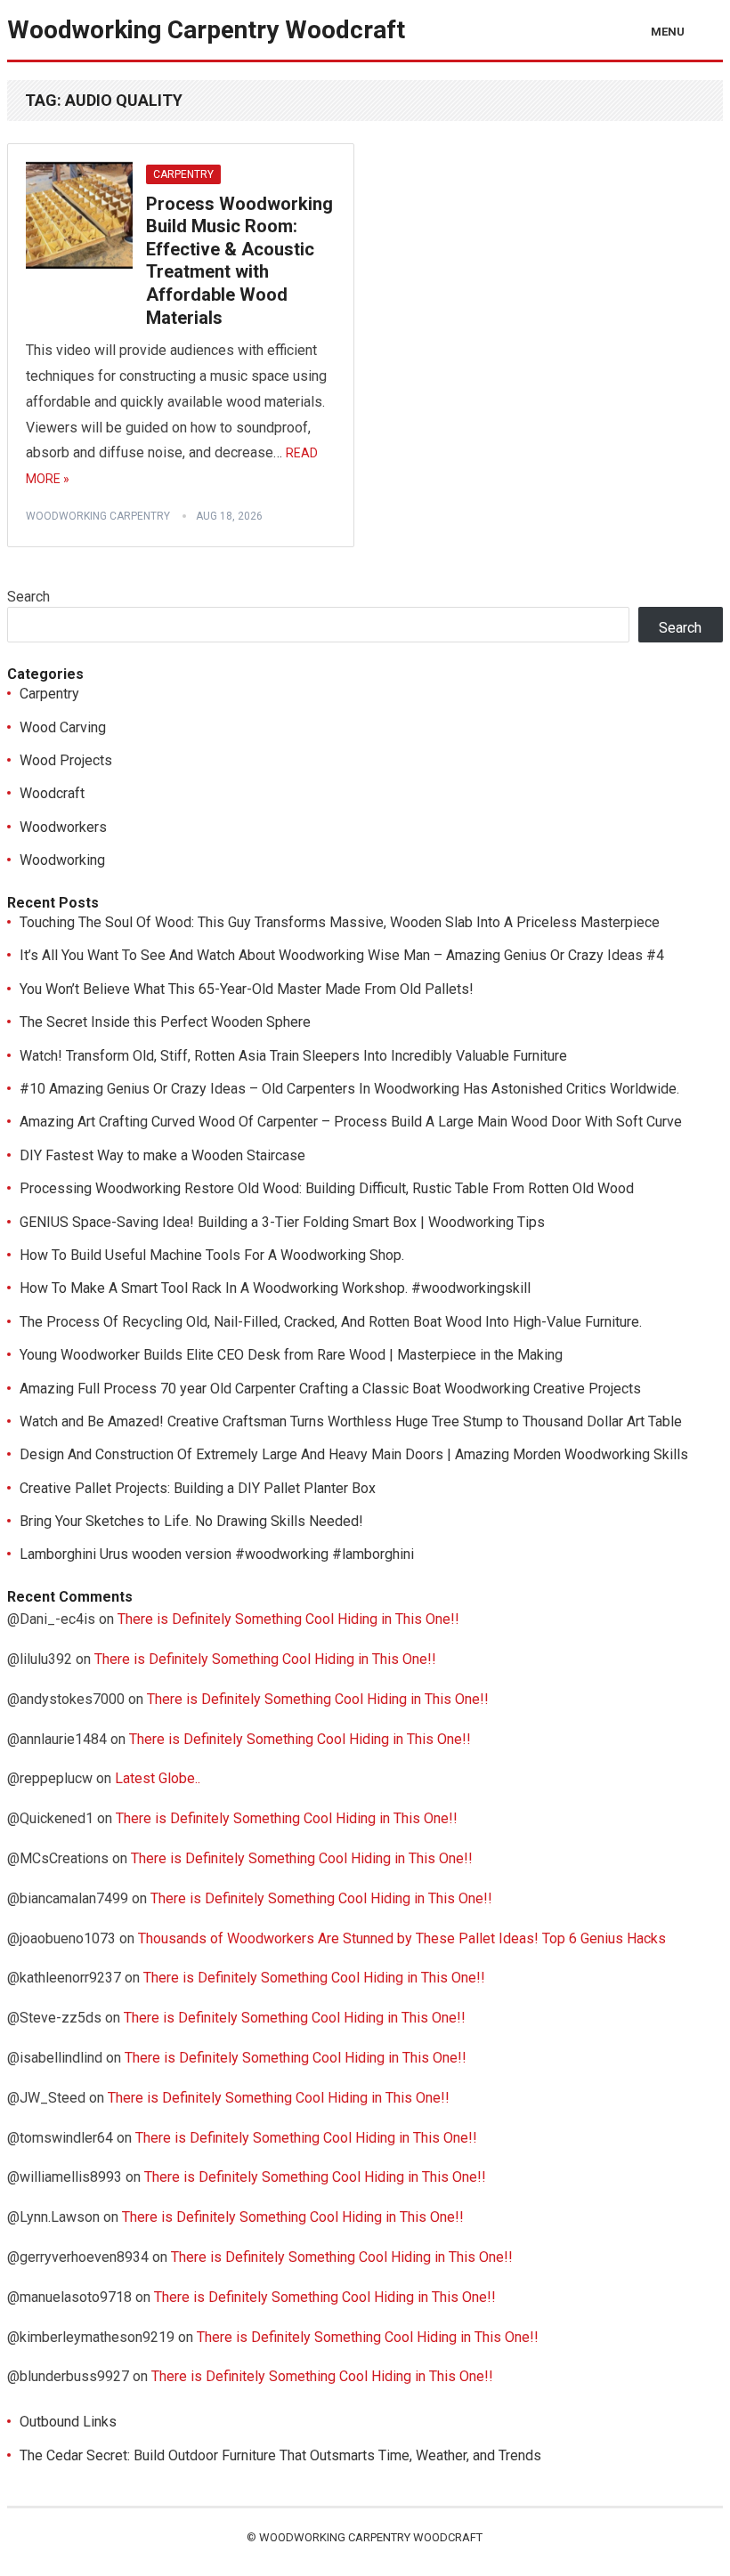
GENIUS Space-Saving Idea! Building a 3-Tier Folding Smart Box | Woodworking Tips (282, 1222)
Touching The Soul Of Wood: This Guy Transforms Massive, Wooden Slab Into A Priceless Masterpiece (340, 922)
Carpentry (183, 174)
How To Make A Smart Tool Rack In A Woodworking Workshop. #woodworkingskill (275, 1288)
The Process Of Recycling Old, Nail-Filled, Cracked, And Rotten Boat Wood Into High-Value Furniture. (331, 1322)
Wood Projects (66, 760)
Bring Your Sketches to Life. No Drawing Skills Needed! (191, 1521)
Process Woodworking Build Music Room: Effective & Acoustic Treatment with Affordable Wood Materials (239, 261)
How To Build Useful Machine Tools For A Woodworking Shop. (212, 1255)
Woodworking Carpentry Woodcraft (206, 30)
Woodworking (62, 860)
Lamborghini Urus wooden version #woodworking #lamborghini (217, 1554)
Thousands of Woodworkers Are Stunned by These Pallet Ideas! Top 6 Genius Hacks (402, 1938)
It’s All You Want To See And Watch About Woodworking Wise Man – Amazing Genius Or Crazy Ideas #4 (342, 955)
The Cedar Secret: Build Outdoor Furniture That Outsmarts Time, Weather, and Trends (280, 2455)
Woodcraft (52, 793)
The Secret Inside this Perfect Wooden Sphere (165, 1022)
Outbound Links (68, 2422)
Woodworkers (63, 827)
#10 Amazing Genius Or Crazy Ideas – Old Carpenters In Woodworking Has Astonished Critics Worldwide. (349, 1089)
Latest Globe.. (158, 1778)
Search (28, 597)
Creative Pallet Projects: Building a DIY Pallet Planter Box (198, 1488)
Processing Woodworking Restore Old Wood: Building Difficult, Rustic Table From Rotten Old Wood (327, 1188)
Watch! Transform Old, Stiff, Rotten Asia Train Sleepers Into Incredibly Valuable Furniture (293, 1056)
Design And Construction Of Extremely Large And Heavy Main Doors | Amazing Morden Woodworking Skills (354, 1454)
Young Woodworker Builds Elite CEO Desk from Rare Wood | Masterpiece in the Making (291, 1355)
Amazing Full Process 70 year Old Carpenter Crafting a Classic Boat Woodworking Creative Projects (330, 1389)
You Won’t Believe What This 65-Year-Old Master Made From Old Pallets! (247, 989)
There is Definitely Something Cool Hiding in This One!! (288, 1619)
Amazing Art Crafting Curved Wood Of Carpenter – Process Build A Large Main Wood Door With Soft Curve (351, 1122)
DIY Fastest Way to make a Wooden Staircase (162, 1155)
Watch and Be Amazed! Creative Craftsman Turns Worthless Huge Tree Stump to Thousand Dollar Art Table (351, 1421)
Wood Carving (63, 727)
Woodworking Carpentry (98, 516)
